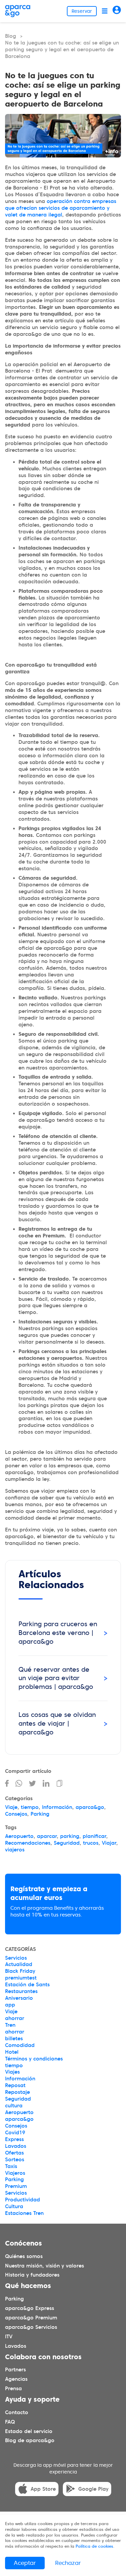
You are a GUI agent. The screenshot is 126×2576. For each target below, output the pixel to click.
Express (14, 2139)
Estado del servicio (29, 2431)
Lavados (16, 2146)
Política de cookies (94, 2546)
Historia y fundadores (32, 2275)
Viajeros (15, 2173)
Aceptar (25, 2563)
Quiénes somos (24, 2256)
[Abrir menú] (105, 11)
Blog (11, 36)
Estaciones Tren (24, 2213)
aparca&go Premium (31, 2318)
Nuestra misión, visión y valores (45, 2266)
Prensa (13, 2389)
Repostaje (17, 2092)
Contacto (17, 2412)
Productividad (23, 2200)
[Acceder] (117, 11)
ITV (9, 2337)
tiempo (30, 1807)
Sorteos (15, 2160)
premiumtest (21, 1978)
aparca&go (90, 1807)
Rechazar (68, 2563)
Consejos (16, 1814)
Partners (15, 2370)
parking (70, 1836)
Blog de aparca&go (30, 2441)
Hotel (12, 2052)
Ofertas (14, 2153)
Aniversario (19, 1998)
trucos (91, 1843)
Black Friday (20, 1971)
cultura (14, 2106)
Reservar (82, 11)
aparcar (47, 1836)
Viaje (11, 1807)
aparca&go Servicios (31, 2327)
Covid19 (15, 2133)
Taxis (11, 2166)
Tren (10, 2025)
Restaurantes (21, 1991)
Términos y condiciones (34, 2059)
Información (57, 1807)
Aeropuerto (19, 1836)
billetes (14, 2039)
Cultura (14, 2206)
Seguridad (67, 1843)
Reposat (15, 2085)
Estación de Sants (27, 1985)
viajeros (15, 1850)
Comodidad (20, 2045)
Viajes (12, 2072)
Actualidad (19, 1964)
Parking (40, 1814)
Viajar (109, 1843)
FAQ (10, 2422)
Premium (16, 2186)
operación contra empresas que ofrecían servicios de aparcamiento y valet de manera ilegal (61, 208)
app (10, 2005)
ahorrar (15, 2018)
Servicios (16, 1958)
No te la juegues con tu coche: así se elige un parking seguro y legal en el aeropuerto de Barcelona (62, 50)
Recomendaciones (28, 1843)
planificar (94, 1836)
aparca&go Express (30, 2308)
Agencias (16, 2379)
